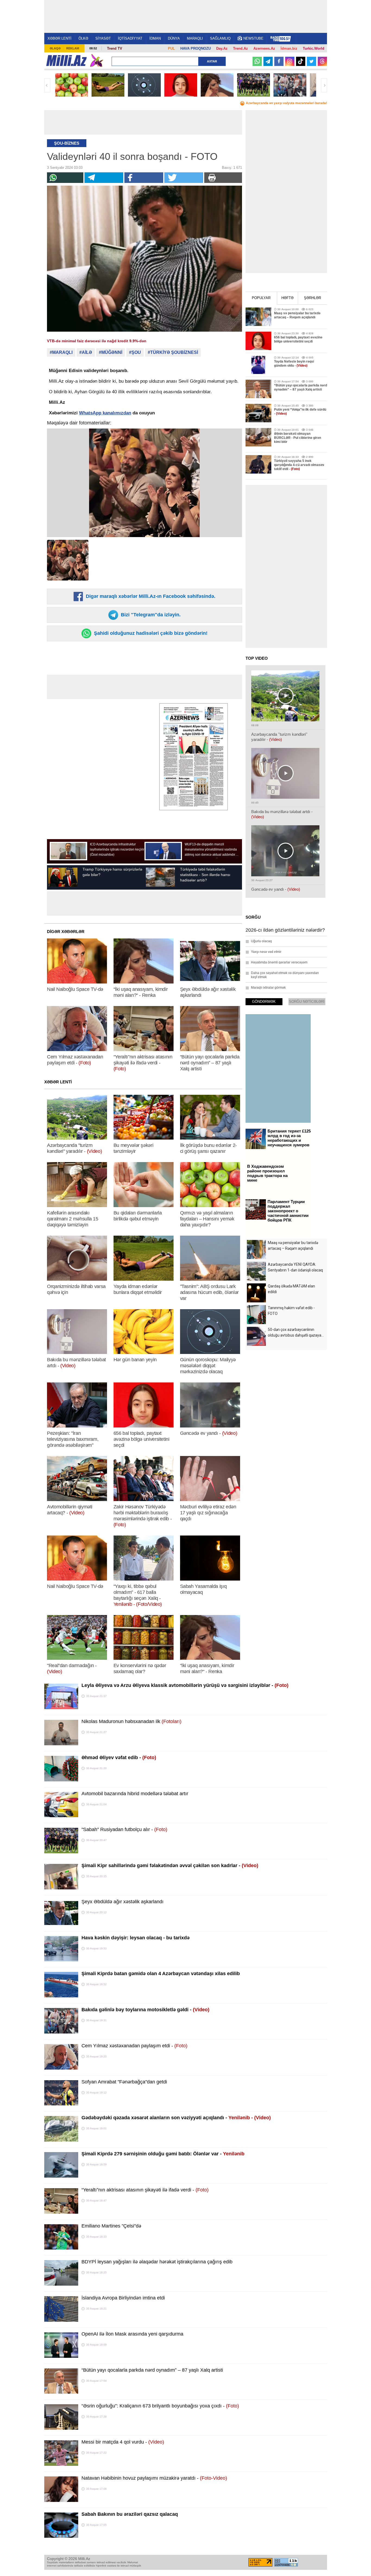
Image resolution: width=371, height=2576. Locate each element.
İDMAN (155, 38)
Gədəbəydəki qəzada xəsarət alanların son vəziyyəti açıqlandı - (176, 2118)
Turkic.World (314, 48)
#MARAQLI (61, 352)
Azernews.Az (264, 48)
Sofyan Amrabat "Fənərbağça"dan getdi (124, 2082)
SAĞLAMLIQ (220, 38)
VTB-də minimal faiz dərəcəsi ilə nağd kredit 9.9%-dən (97, 341)
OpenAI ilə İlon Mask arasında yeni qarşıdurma (132, 2334)
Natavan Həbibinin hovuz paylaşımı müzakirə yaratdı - (154, 2478)
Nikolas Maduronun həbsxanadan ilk (131, 1721)
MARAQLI (195, 38)
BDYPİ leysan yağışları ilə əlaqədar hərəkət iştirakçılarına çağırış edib (157, 2262)
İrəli (324, 85)
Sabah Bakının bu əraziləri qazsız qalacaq (130, 2514)
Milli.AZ (66, 61)
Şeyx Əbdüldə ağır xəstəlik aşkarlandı (122, 1902)
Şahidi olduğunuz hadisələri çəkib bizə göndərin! (150, 633)
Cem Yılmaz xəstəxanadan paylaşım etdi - (134, 2046)
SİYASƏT (103, 38)
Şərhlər (312, 298)
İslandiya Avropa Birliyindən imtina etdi (123, 2298)
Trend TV (115, 48)
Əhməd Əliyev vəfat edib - (119, 1757)
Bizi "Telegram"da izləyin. (150, 615)
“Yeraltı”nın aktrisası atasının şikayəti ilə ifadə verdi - (145, 2190)
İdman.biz (289, 48)
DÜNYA (174, 38)
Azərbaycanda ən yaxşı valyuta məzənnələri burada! (286, 103)
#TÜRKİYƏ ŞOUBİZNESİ (173, 352)
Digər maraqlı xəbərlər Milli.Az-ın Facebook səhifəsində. (150, 596)
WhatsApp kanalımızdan (105, 413)
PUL (171, 48)
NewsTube (253, 38)
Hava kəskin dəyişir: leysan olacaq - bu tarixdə (136, 1938)
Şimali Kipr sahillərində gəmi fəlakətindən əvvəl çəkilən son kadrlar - (170, 1866)
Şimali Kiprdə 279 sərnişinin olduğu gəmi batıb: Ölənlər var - (163, 2154)
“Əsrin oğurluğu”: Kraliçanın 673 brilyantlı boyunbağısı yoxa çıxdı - (160, 2406)
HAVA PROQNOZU (196, 48)
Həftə (287, 298)
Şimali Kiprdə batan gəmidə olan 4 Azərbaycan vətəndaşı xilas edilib (161, 1974)
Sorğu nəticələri (307, 1002)
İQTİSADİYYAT (130, 38)
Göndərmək (264, 1002)
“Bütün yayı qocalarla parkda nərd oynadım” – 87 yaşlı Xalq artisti (152, 2370)
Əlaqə (55, 48)
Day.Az (222, 48)
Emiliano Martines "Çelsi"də (111, 2226)
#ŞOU (135, 352)
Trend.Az (240, 48)
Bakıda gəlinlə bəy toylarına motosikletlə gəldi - (145, 2010)
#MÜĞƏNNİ (111, 352)
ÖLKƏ (83, 38)
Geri (47, 85)
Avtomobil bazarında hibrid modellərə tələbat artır (135, 1794)
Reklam (73, 48)
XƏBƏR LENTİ (59, 38)
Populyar (261, 298)
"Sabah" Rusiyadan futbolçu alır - (124, 1829)
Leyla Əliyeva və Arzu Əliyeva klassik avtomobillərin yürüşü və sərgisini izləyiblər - (185, 1685)
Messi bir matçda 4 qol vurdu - (123, 2442)
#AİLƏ (86, 352)
